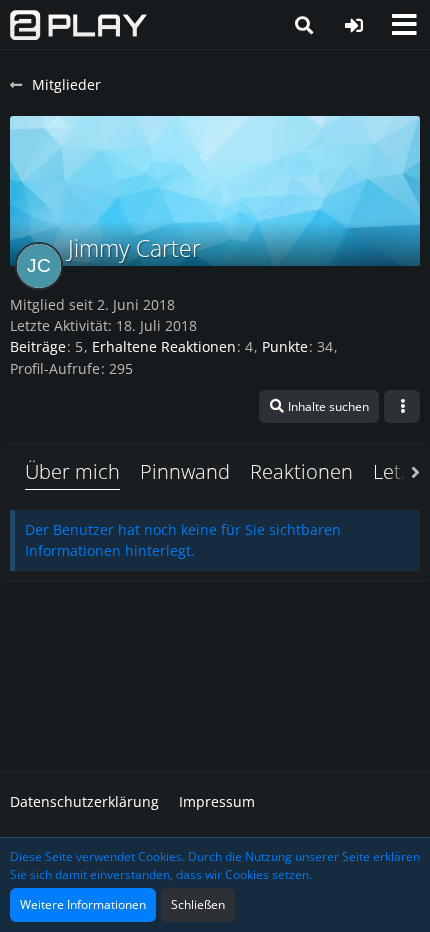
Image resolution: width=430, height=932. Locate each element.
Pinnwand (185, 471)
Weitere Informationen (83, 904)
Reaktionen (301, 471)
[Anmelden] (354, 25)
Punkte (285, 346)
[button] (404, 25)
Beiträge (38, 346)
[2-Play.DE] (78, 25)
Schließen (198, 904)
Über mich (72, 471)
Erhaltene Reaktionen (164, 346)
